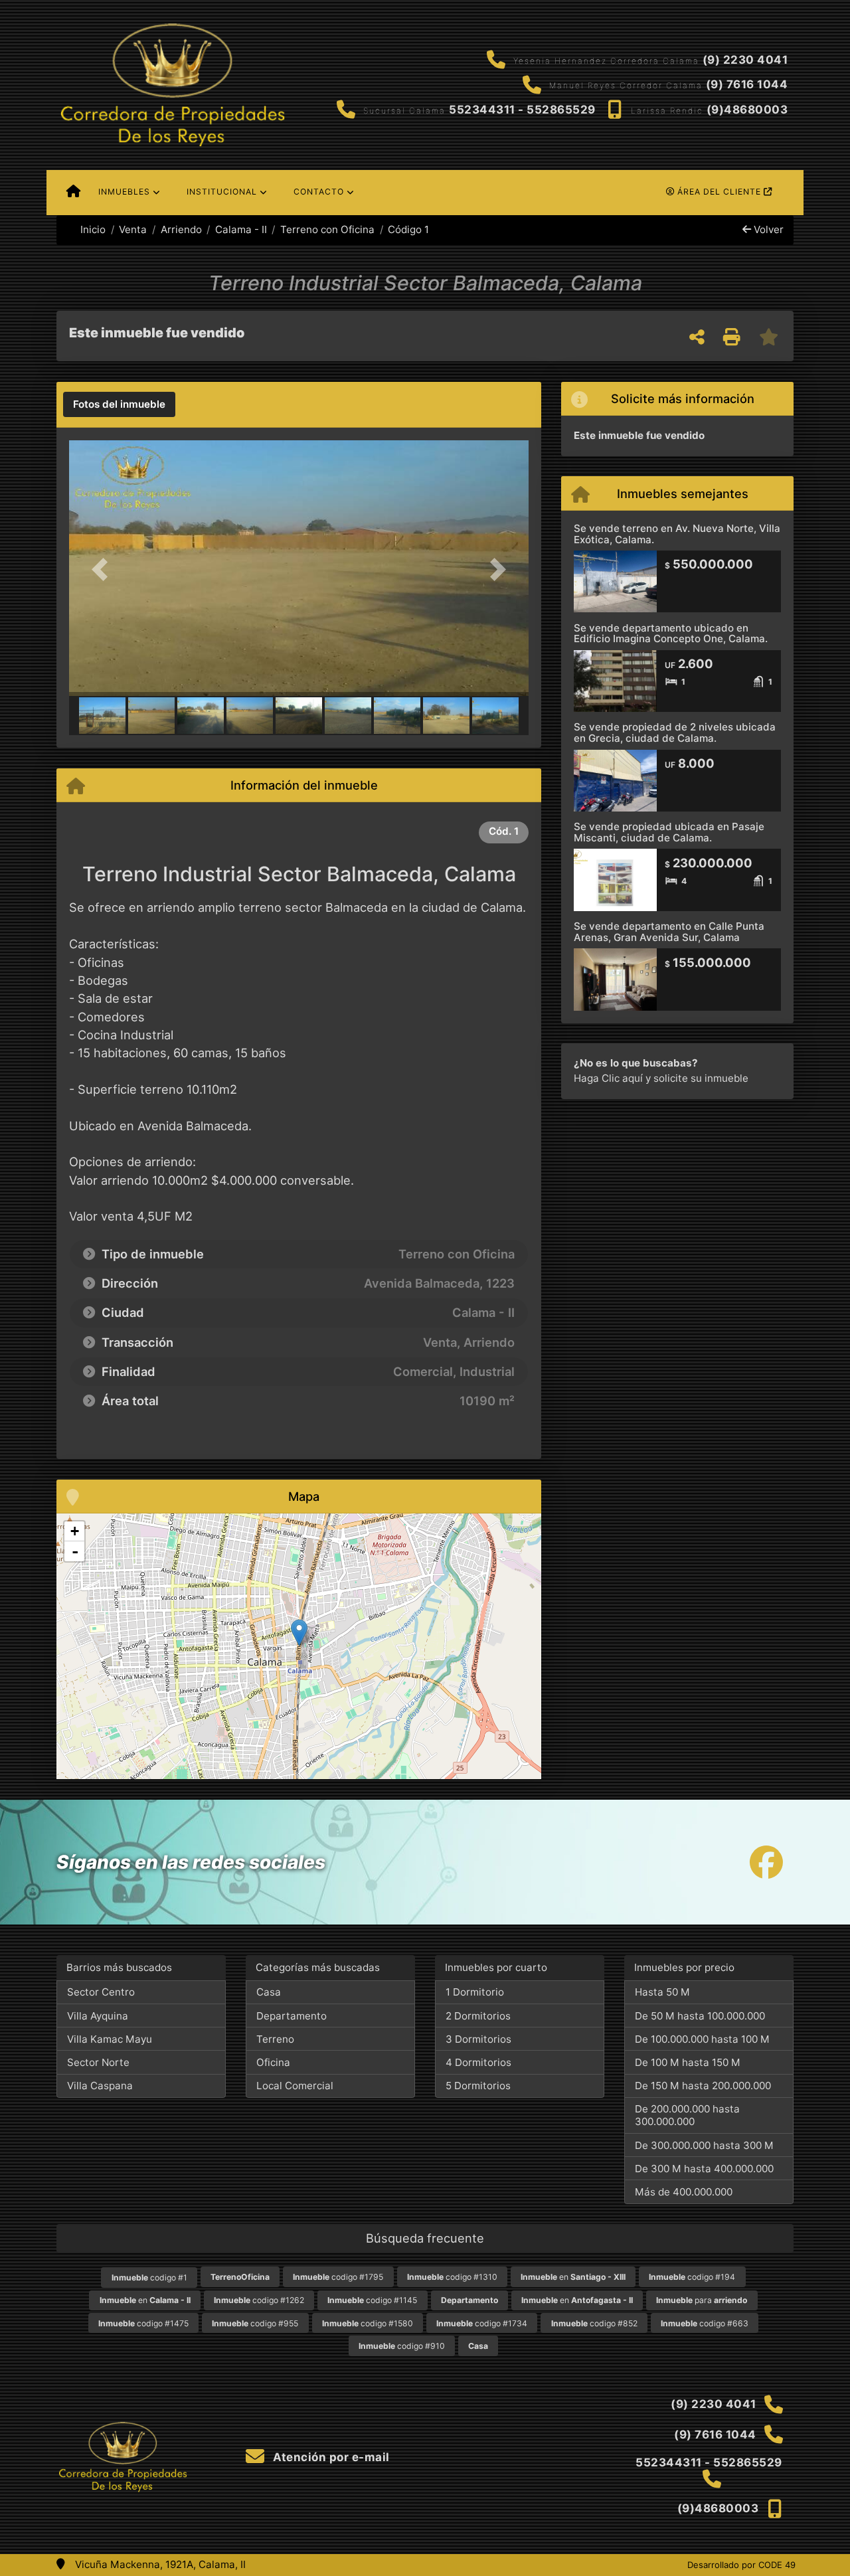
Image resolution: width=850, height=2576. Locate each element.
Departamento (292, 2016)
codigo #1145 (372, 2300)
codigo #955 (255, 2323)
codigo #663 (705, 2323)
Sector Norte (98, 2062)
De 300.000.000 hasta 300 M (704, 2145)
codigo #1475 (143, 2323)
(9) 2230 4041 (745, 60)
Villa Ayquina (98, 2016)
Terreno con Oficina (327, 229)
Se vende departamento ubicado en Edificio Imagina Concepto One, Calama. (671, 634)
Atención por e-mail (330, 2457)
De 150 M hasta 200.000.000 (703, 2086)
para (702, 2300)
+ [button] (75, 1531)
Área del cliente (719, 192)
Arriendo (181, 229)
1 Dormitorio (475, 1992)
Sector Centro (101, 1992)
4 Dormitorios (478, 2062)
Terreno (275, 2039)
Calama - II (241, 229)
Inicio (92, 229)
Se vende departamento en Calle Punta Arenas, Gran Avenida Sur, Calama (669, 932)
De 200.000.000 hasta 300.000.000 (687, 2115)
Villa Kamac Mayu (110, 2039)
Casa (269, 1992)
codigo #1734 (482, 2323)
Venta (133, 229)
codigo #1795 (338, 2277)
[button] (104, 569)
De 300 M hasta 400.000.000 (704, 2169)
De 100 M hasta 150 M (688, 2062)
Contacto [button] (319, 192)
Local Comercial (295, 2086)
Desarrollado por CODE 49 (741, 2565)
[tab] (119, 404)
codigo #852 (594, 2323)
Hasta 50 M (662, 1992)
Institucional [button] (222, 192)
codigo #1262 (259, 2300)
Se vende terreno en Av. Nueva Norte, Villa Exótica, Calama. (677, 534)
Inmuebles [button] (124, 192)
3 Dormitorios (478, 2039)
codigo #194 (692, 2277)
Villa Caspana (100, 2086)
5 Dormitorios (478, 2086)
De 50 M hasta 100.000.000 (700, 2016)
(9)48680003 (747, 110)
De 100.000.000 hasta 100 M (702, 2039)
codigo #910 (402, 2346)
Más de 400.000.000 (684, 2192)
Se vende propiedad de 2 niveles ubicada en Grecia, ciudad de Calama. (675, 732)
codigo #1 (149, 2277)
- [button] (75, 1551)
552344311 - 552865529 (522, 110)
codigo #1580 (368, 2323)
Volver (767, 229)
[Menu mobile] (73, 193)
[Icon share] (766, 1862)
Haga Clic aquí (608, 1078)
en (573, 2277)
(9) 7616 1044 (747, 84)
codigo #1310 (452, 2277)
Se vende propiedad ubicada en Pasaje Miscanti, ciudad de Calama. (669, 832)
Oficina (273, 2062)
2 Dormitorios (478, 2016)
